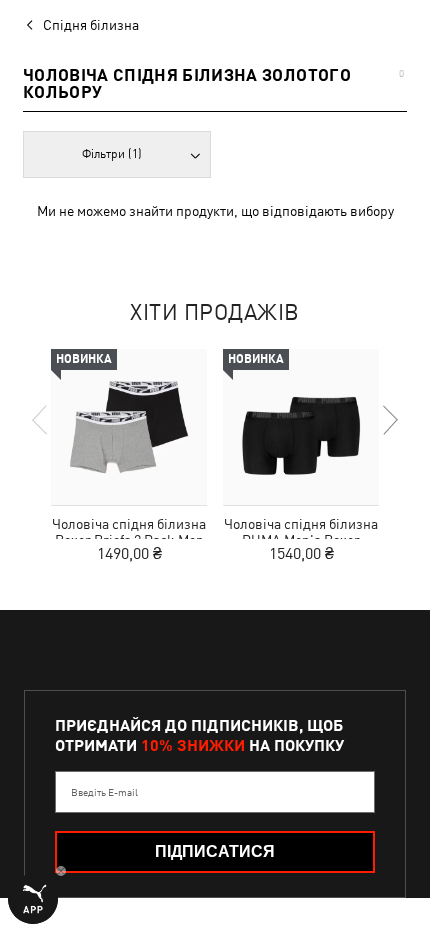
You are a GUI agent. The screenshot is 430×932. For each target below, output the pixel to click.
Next (389, 420)
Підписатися (215, 851)
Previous (41, 420)
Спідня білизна (91, 25)
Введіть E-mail (104, 792)
